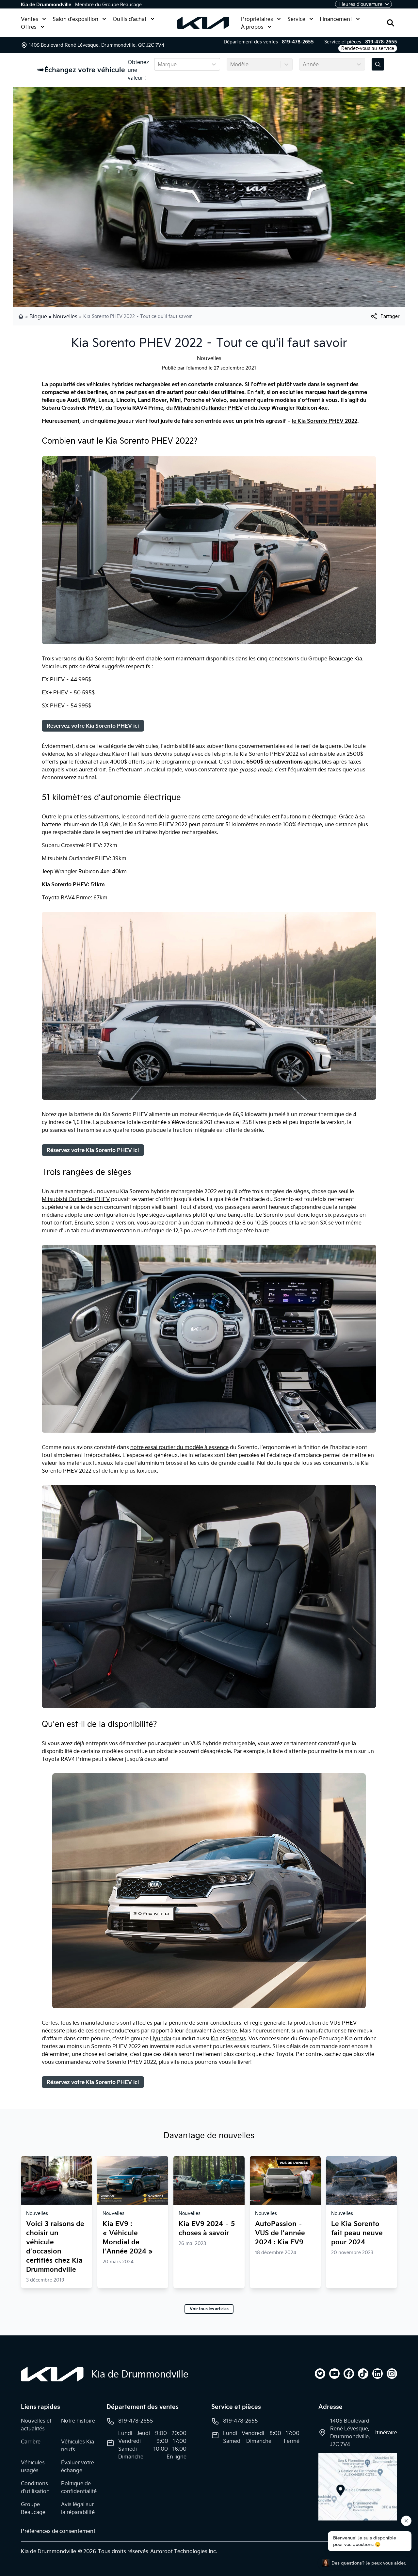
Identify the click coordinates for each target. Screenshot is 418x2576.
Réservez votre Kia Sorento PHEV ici (93, 726)
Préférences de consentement (58, 2531)
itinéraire (386, 2432)
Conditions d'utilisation (35, 2487)
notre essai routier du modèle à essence (179, 1447)
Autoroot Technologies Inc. (184, 2551)
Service (296, 19)
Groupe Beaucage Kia (335, 658)
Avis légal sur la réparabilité (78, 2508)
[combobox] (158, 64)
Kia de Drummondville (46, 5)
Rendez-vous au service (368, 48)
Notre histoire (78, 2421)
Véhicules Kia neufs (78, 2445)
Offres (29, 27)
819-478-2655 (298, 42)
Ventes (30, 19)
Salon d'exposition (75, 19)
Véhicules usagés (33, 2466)
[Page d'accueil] (22, 316)
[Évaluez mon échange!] (378, 64)
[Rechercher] (391, 23)
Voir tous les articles (209, 2309)
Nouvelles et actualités (36, 2425)
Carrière (31, 2442)
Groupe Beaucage (33, 2508)
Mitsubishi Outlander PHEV (209, 408)
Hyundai (161, 2038)
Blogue (38, 316)
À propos (252, 27)
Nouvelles (65, 316)
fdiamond (197, 368)
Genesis (236, 2038)
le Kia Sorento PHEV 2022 (325, 421)
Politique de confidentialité (79, 2487)
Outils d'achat (130, 19)
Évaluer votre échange (78, 2466)
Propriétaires (257, 19)
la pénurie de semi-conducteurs (202, 2023)
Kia (215, 2038)
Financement (336, 19)
